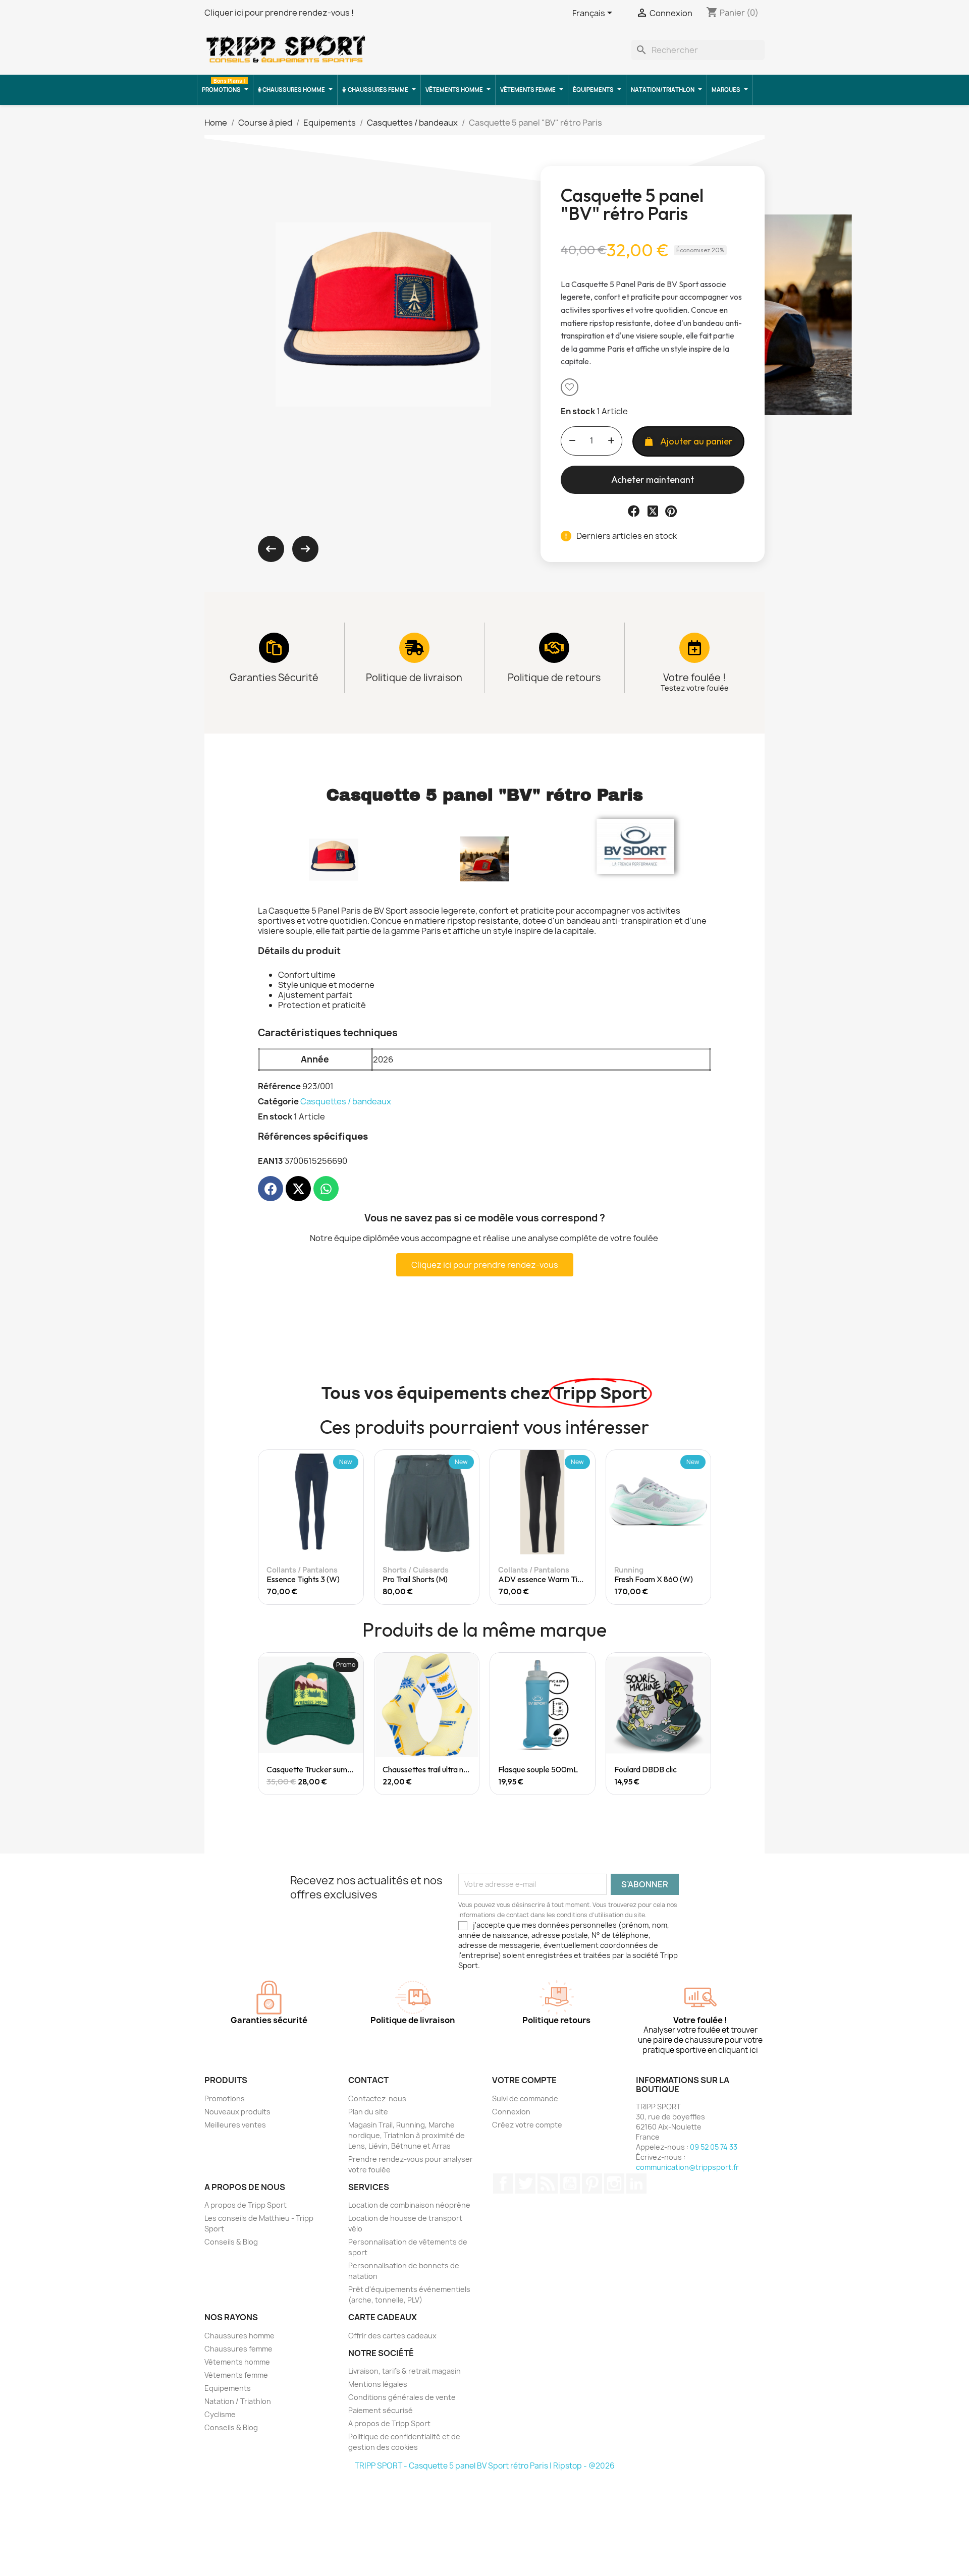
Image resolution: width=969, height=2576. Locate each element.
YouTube (570, 2183)
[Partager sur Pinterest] (671, 511)
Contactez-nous (377, 2098)
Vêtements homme (237, 2362)
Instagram (614, 2183)
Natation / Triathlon (238, 2401)
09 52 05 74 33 (714, 2147)
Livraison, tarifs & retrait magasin (405, 2371)
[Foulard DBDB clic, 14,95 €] (659, 1724)
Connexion (511, 2112)
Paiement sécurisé (381, 2410)
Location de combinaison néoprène (409, 2205)
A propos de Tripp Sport (246, 2205)
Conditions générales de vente (402, 2397)
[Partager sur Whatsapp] (326, 1189)
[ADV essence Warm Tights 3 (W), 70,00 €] (517, 1527)
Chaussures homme (239, 2336)
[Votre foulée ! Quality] (694, 648)
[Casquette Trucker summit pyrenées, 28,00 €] (311, 1724)
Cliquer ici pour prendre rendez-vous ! (279, 13)
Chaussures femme (238, 2349)
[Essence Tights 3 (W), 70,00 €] (285, 1527)
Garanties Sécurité (274, 678)
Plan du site (368, 2112)
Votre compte (524, 2080)
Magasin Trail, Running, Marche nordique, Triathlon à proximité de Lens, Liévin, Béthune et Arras (407, 2135)
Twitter (525, 2183)
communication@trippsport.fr (687, 2167)
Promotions (225, 2098)
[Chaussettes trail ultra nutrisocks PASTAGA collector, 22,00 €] (427, 1724)
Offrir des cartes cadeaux (392, 2336)
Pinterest (592, 2183)
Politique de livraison (414, 678)
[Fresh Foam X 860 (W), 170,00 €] (633, 1527)
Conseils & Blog (231, 2242)
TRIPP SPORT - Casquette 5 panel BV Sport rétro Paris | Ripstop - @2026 (485, 2466)
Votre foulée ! (694, 678)
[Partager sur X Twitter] (298, 1189)
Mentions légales (378, 2384)
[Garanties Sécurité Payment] (274, 648)
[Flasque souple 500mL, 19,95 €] (543, 1724)
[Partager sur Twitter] (653, 511)
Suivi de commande (525, 2098)
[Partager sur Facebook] (634, 511)
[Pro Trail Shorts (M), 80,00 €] (401, 1527)
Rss (548, 2183)
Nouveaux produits (237, 2112)
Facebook (503, 2183)
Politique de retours (554, 678)
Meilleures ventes (235, 2125)
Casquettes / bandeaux (346, 1101)
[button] (570, 387)
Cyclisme (220, 2414)
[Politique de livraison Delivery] (414, 648)
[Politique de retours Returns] (554, 648)
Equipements (228, 2388)
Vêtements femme (236, 2375)
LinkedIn (636, 2183)
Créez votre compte (527, 2125)
